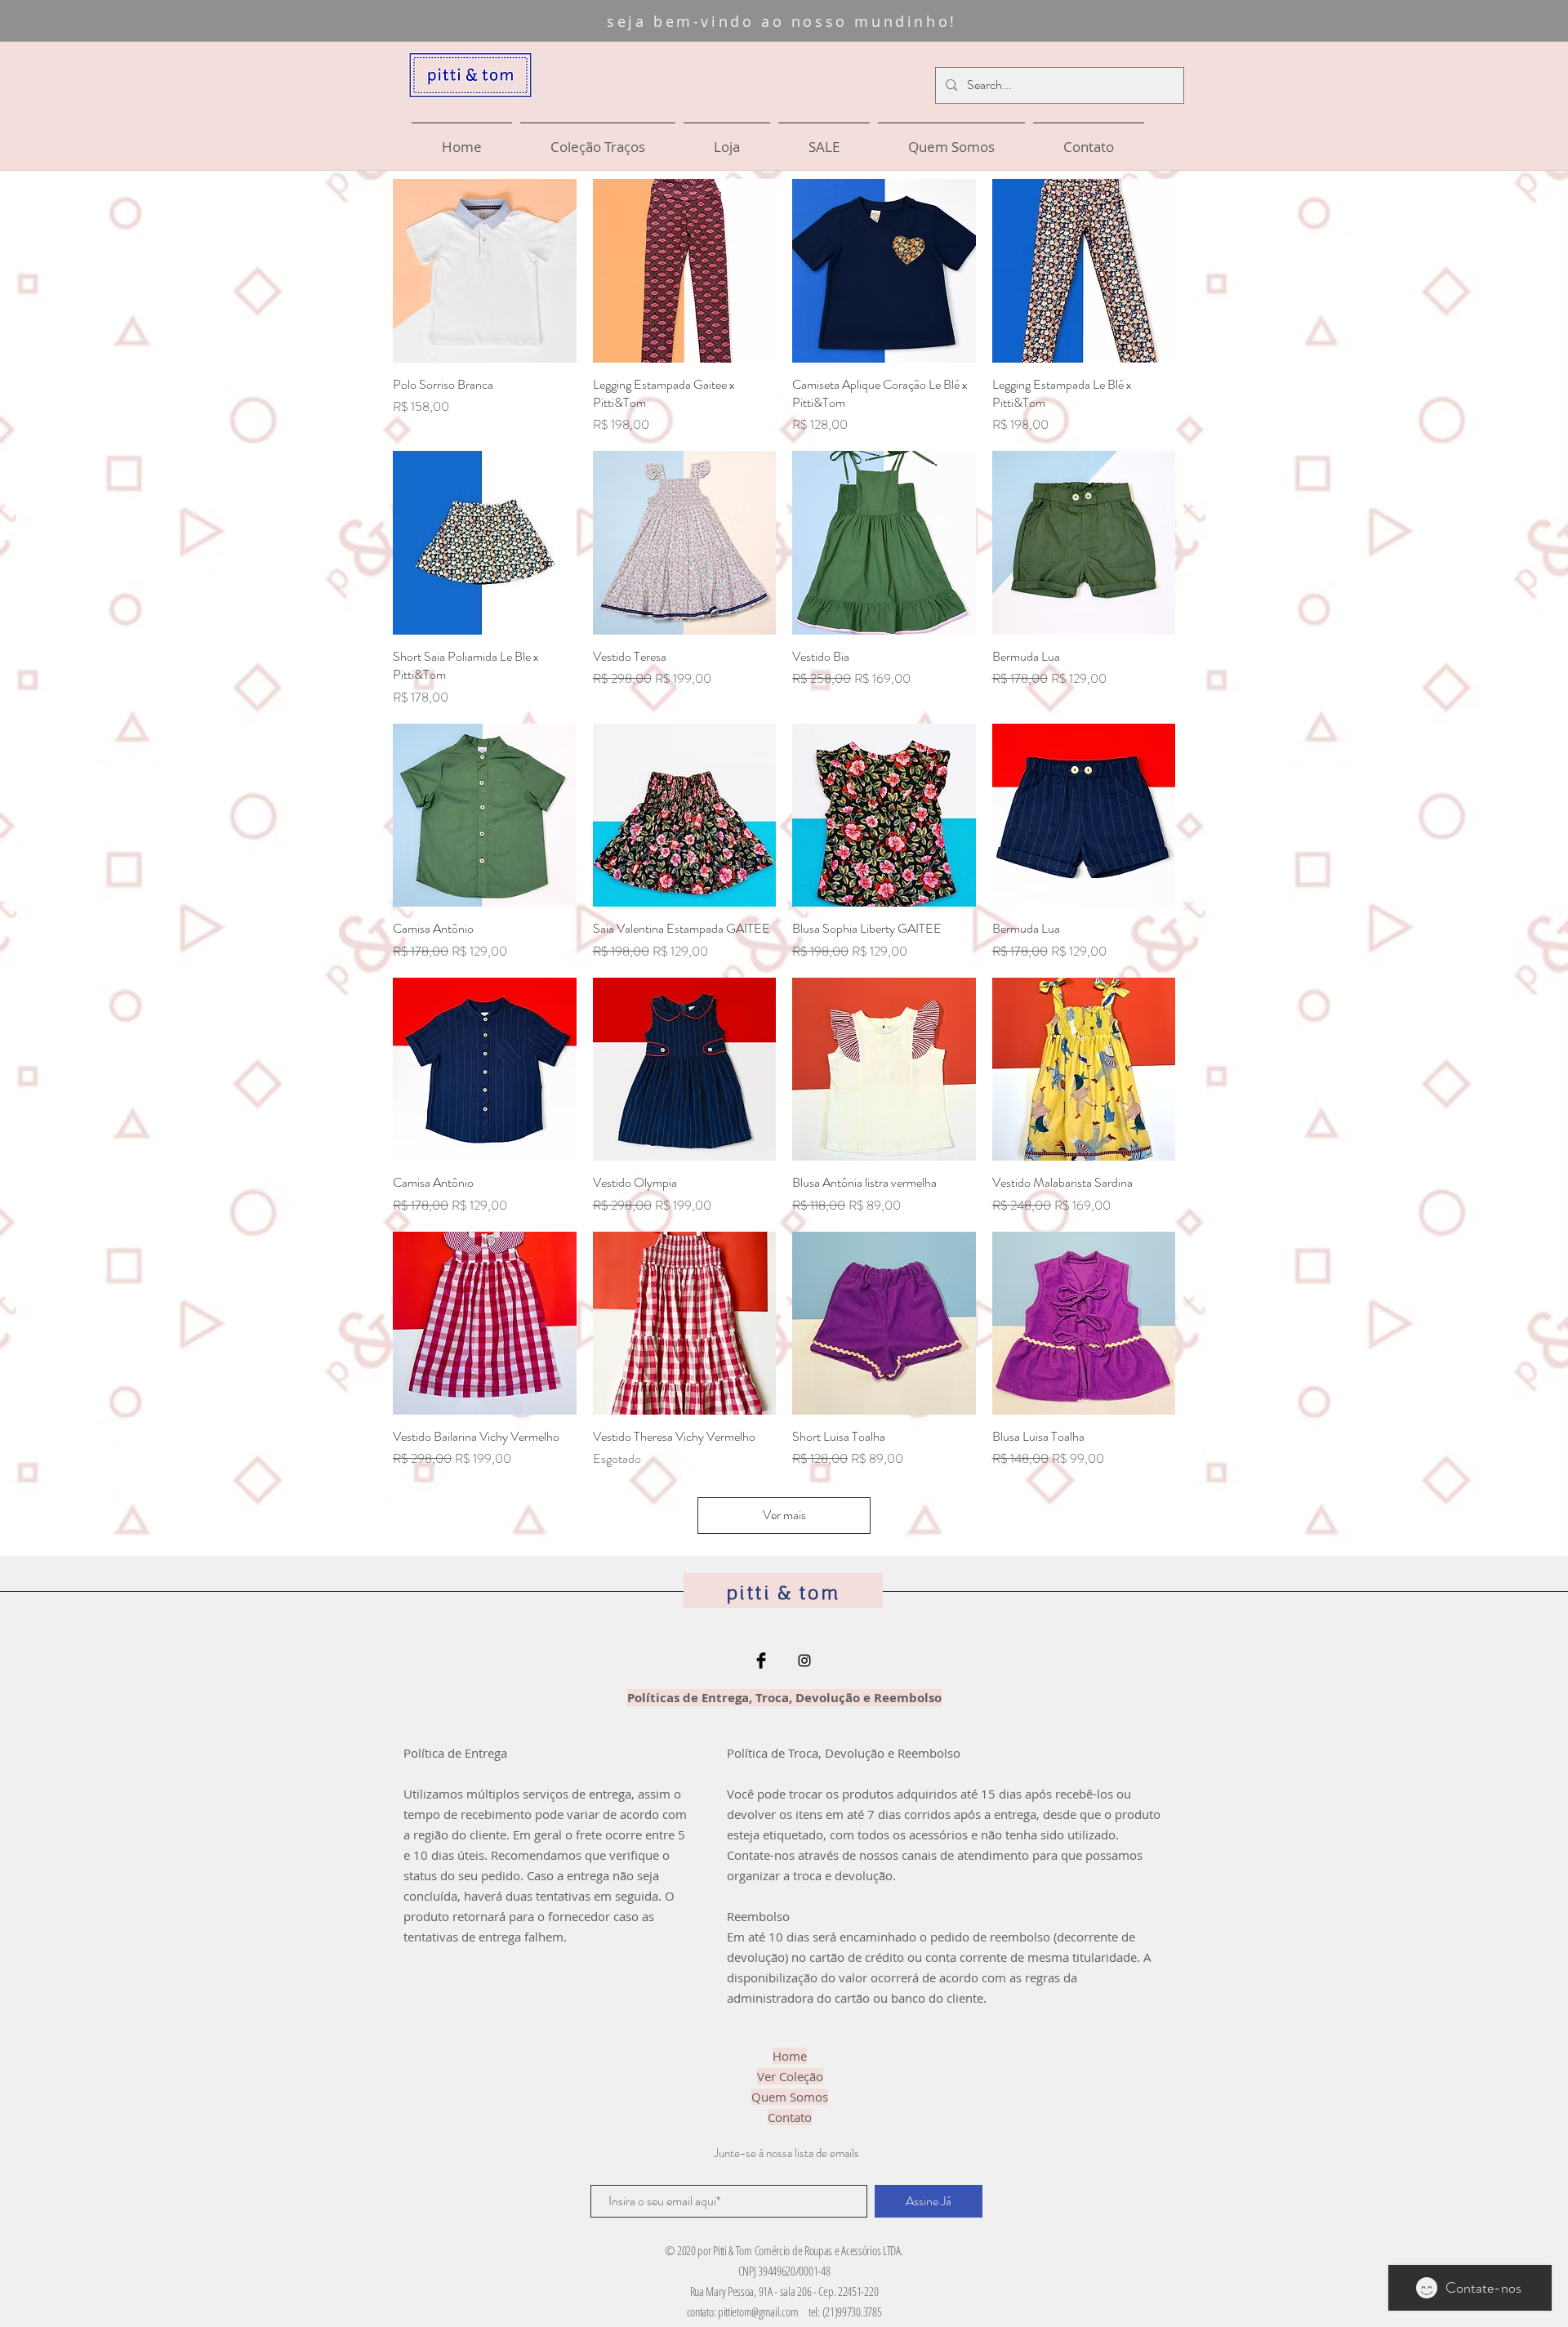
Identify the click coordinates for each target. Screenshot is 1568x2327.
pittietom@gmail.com (758, 2311)
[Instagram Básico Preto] (804, 1661)
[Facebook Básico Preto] (761, 1661)
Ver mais (784, 1515)
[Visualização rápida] (485, 271)
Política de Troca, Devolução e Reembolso (844, 1753)
